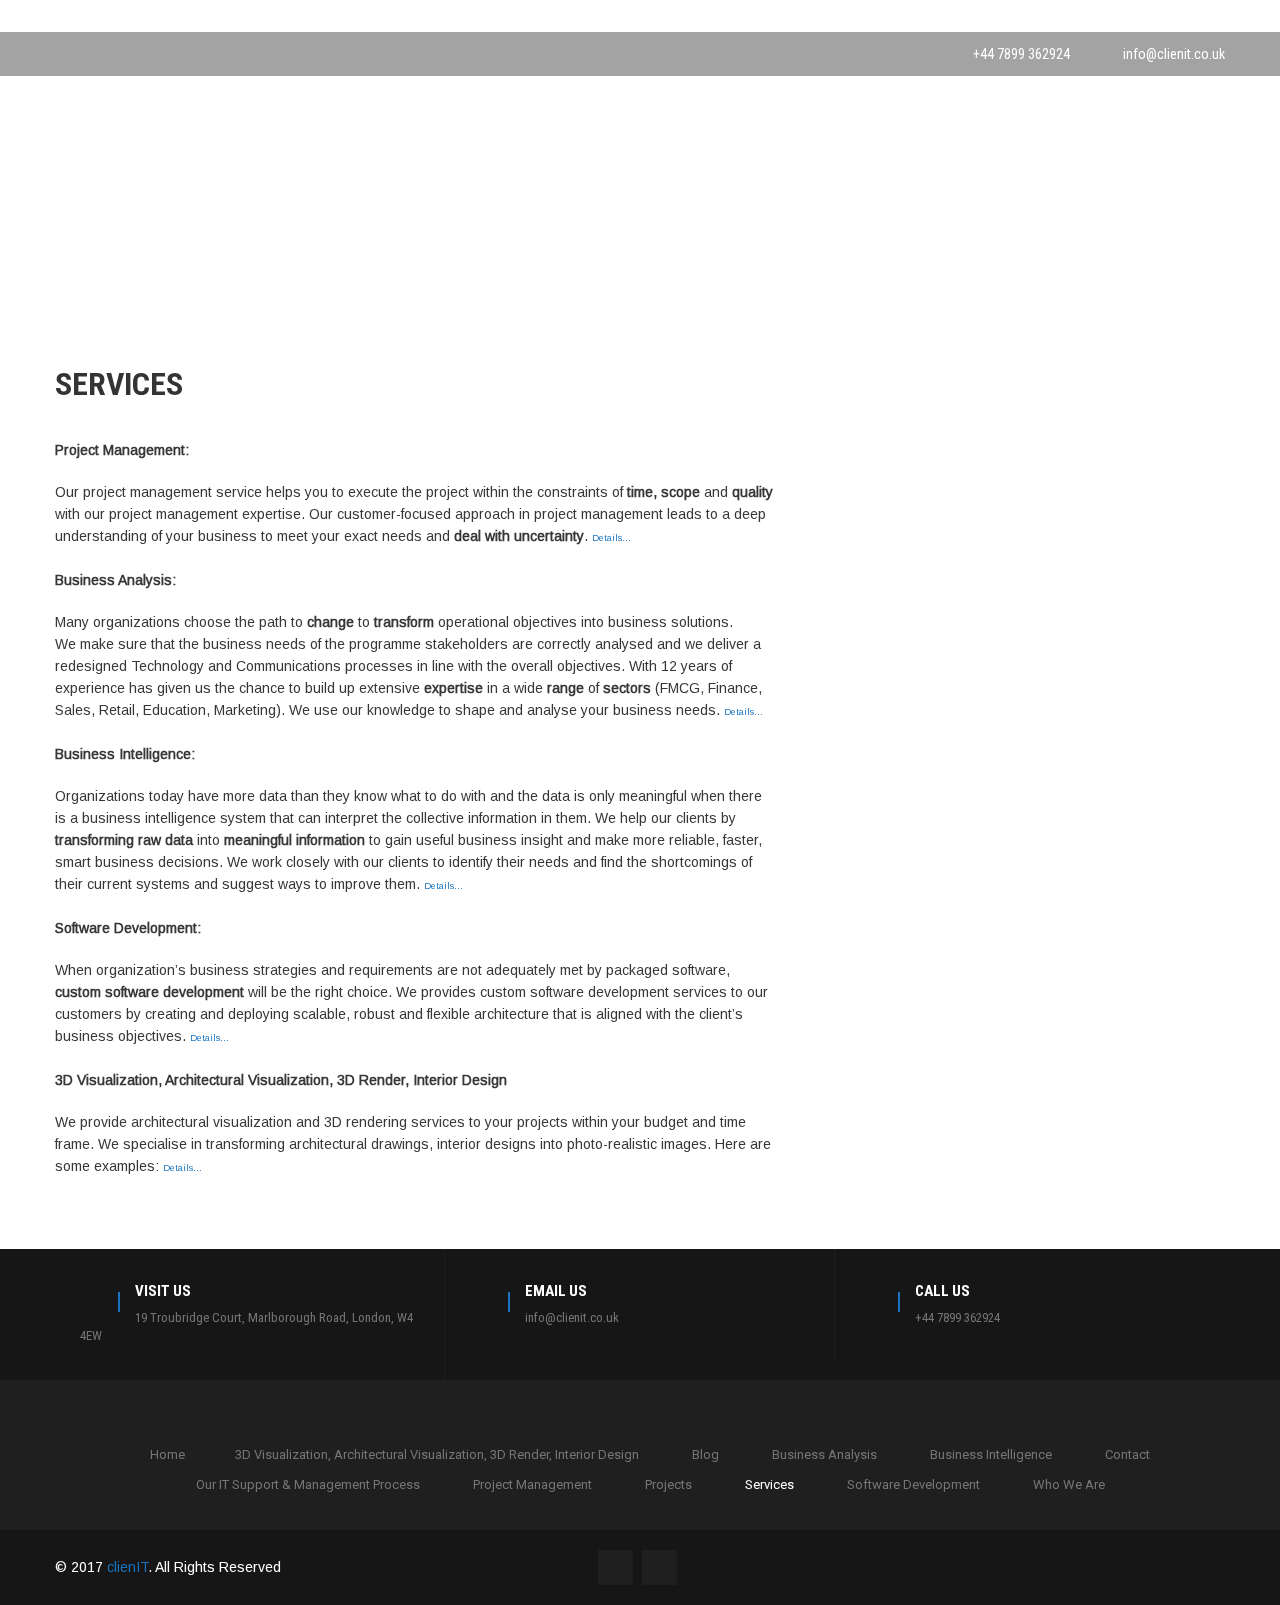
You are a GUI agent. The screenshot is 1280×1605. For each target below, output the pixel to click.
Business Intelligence (991, 1454)
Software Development (913, 1484)
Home (167, 1454)
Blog (705, 1454)
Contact (1127, 1454)
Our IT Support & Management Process (308, 1484)
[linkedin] (99, 54)
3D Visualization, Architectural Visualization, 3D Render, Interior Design (437, 1454)
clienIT (127, 1567)
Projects (668, 1484)
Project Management (532, 1484)
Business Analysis (824, 1454)
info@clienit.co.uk (1174, 54)
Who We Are (1069, 1484)
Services (769, 1484)
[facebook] (61, 54)
